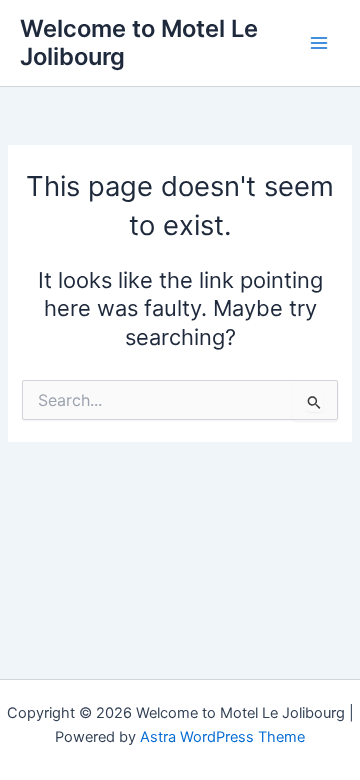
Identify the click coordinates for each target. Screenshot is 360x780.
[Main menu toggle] (319, 43)
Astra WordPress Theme (222, 737)
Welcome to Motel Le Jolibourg (139, 42)
